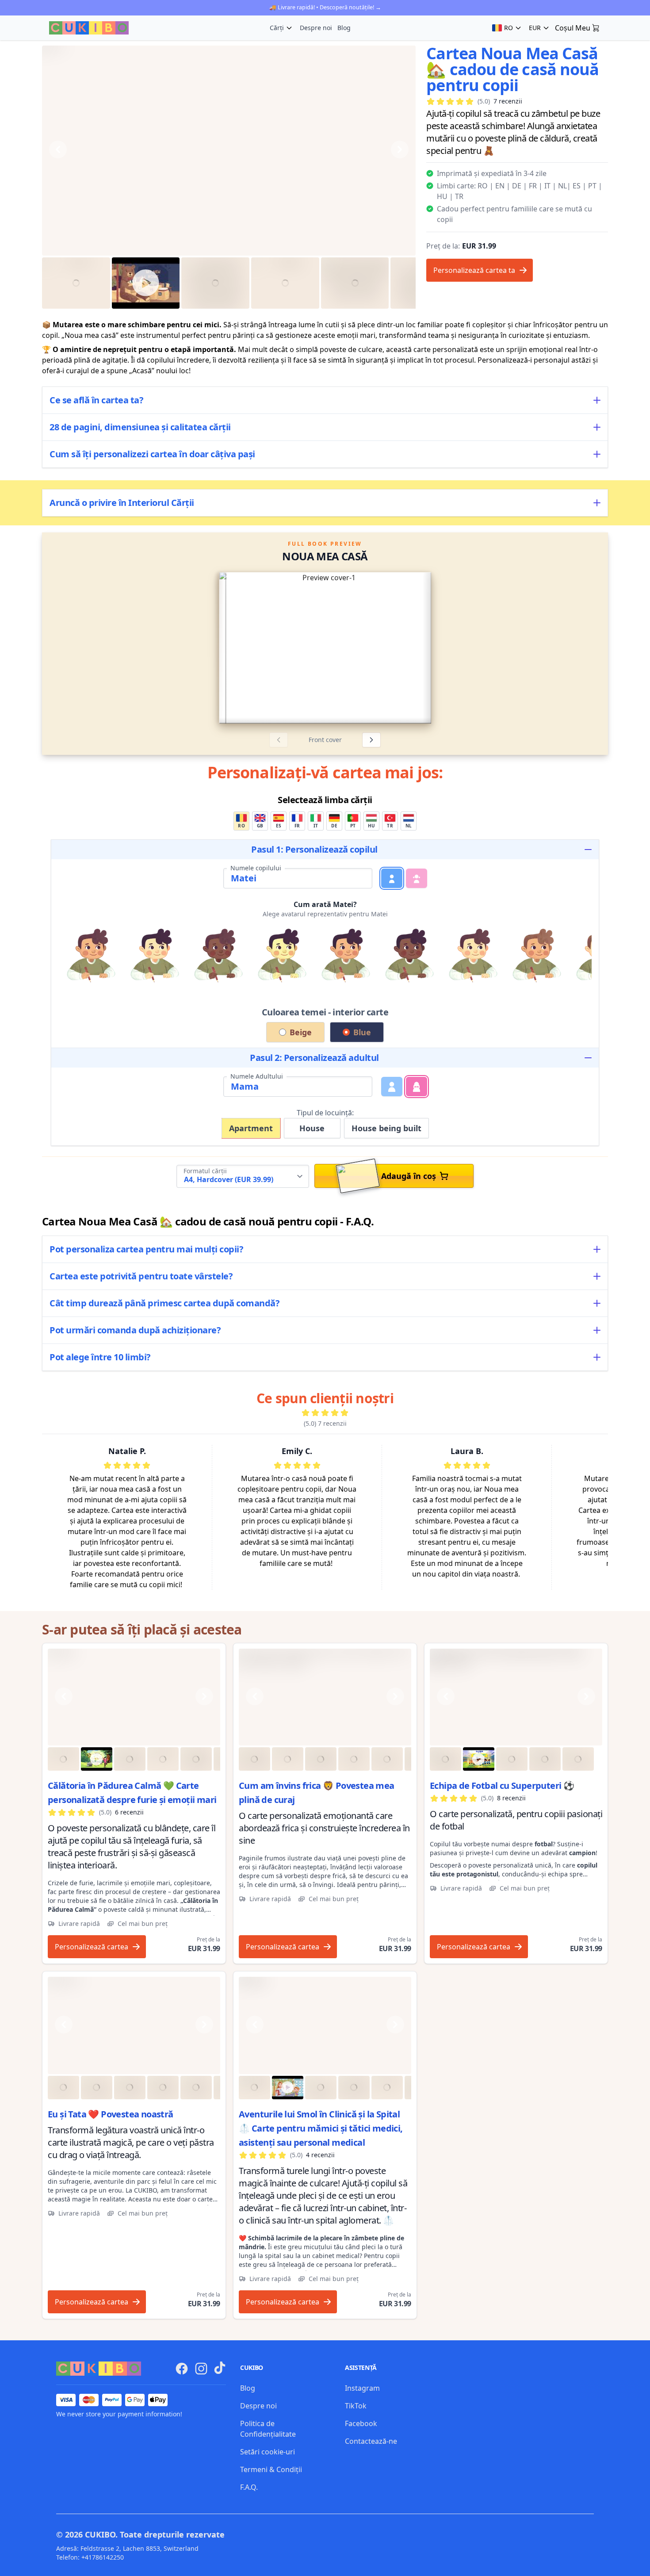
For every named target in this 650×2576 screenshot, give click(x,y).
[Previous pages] (279, 740)
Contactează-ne (371, 2441)
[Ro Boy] (134, 1697)
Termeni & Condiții (271, 2469)
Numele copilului (256, 868)
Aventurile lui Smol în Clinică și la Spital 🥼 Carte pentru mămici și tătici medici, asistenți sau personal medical (321, 2128)
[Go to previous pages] (151, 648)
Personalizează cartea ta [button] (474, 270)
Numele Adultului (257, 1076)
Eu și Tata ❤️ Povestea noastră (111, 2114)
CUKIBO (100, 2534)
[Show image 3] (215, 283)
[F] (417, 1087)
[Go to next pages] (499, 648)
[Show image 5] (355, 283)
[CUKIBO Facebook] (182, 2369)
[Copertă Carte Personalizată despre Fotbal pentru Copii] (516, 1697)
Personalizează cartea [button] (92, 1947)
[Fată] (417, 878)
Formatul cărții (205, 1171)
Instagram (362, 2388)
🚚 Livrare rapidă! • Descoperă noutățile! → (325, 7)
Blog (344, 28)
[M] (392, 1087)
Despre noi (316, 28)
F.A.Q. (249, 2487)
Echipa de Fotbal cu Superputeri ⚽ (502, 1786)
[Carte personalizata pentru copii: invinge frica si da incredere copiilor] (325, 1697)
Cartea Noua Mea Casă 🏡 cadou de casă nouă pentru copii (512, 69)
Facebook (361, 2423)
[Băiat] (392, 878)
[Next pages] (371, 740)
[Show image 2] (146, 283)
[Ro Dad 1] (134, 2025)
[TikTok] (220, 2368)
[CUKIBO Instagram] (201, 2369)
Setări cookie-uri (268, 2452)
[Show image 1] (76, 283)
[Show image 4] (285, 283)
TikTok (356, 2406)
